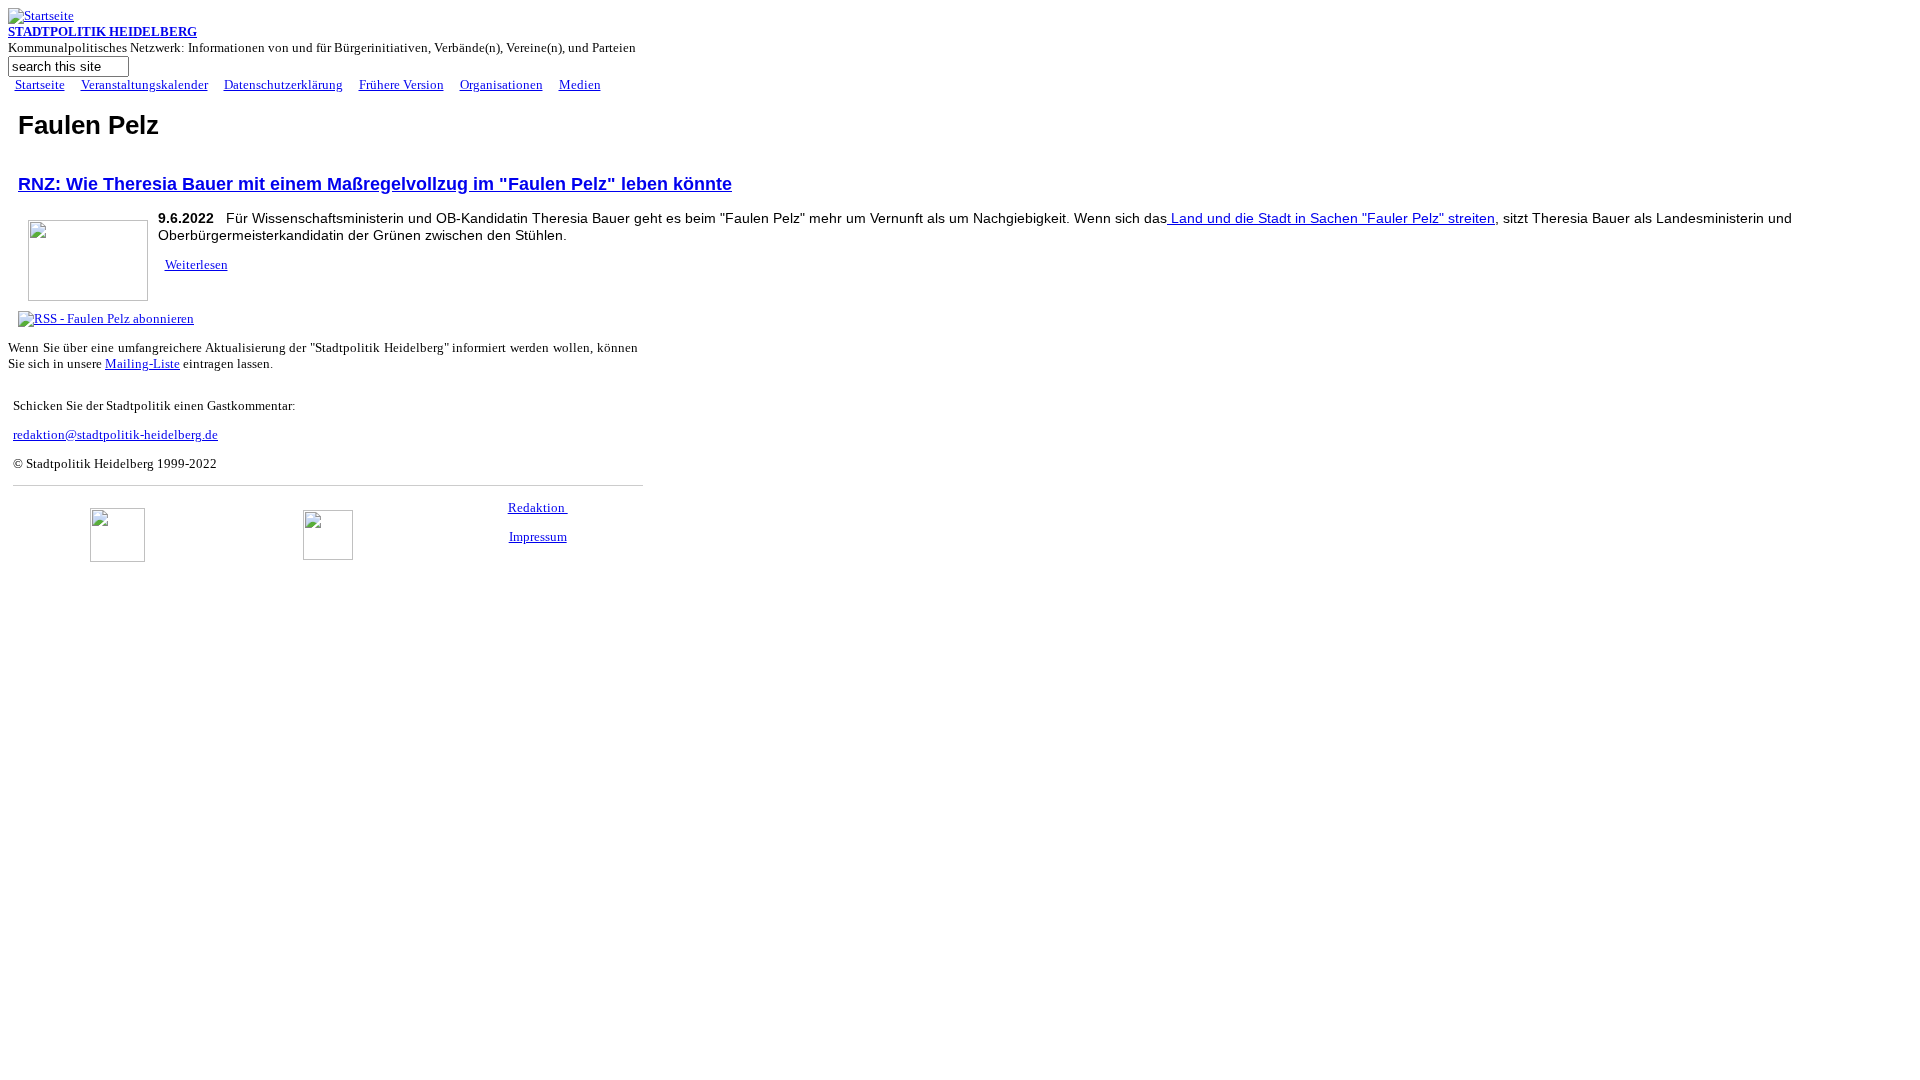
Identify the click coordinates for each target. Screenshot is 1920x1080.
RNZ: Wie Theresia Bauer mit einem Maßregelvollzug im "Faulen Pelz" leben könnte (375, 184)
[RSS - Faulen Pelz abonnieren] (106, 318)
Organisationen (501, 84)
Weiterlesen (196, 264)
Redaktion (538, 507)
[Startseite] (41, 15)
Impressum (538, 536)
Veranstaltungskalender (144, 84)
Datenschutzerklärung (283, 84)
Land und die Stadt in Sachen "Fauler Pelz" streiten (1331, 218)
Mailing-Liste (142, 363)
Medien (580, 84)
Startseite (40, 84)
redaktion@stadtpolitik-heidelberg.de (115, 434)
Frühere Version (401, 84)
